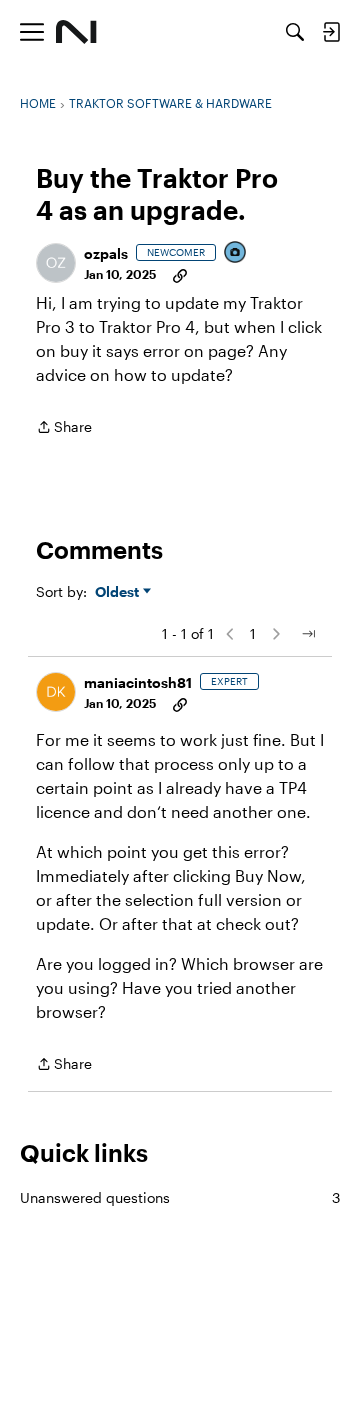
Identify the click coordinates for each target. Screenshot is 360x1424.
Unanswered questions (180, 1197)
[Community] (76, 32)
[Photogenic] (236, 253)
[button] (56, 263)
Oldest (119, 592)
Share (64, 428)
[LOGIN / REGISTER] (331, 32)
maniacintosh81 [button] (138, 682)
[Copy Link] (180, 274)
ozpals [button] (106, 253)
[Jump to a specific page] (308, 634)
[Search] (295, 32)
